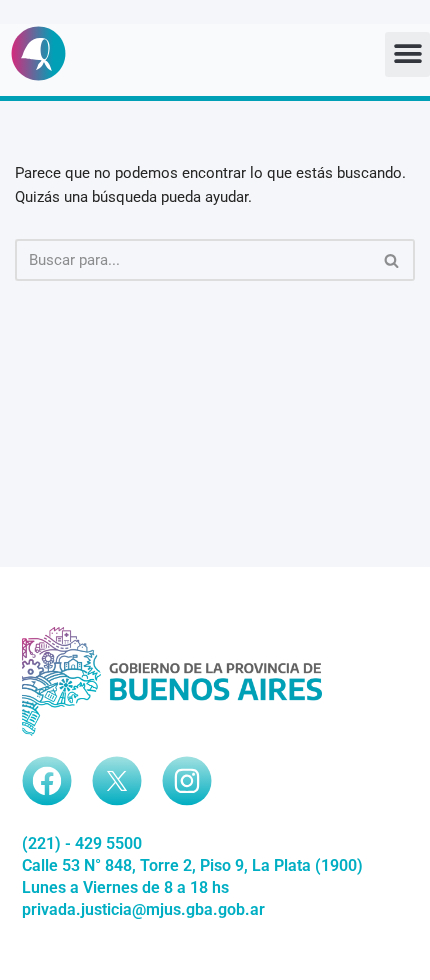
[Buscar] (392, 260)
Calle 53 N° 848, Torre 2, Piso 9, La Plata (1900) (192, 865)
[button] (407, 54)
